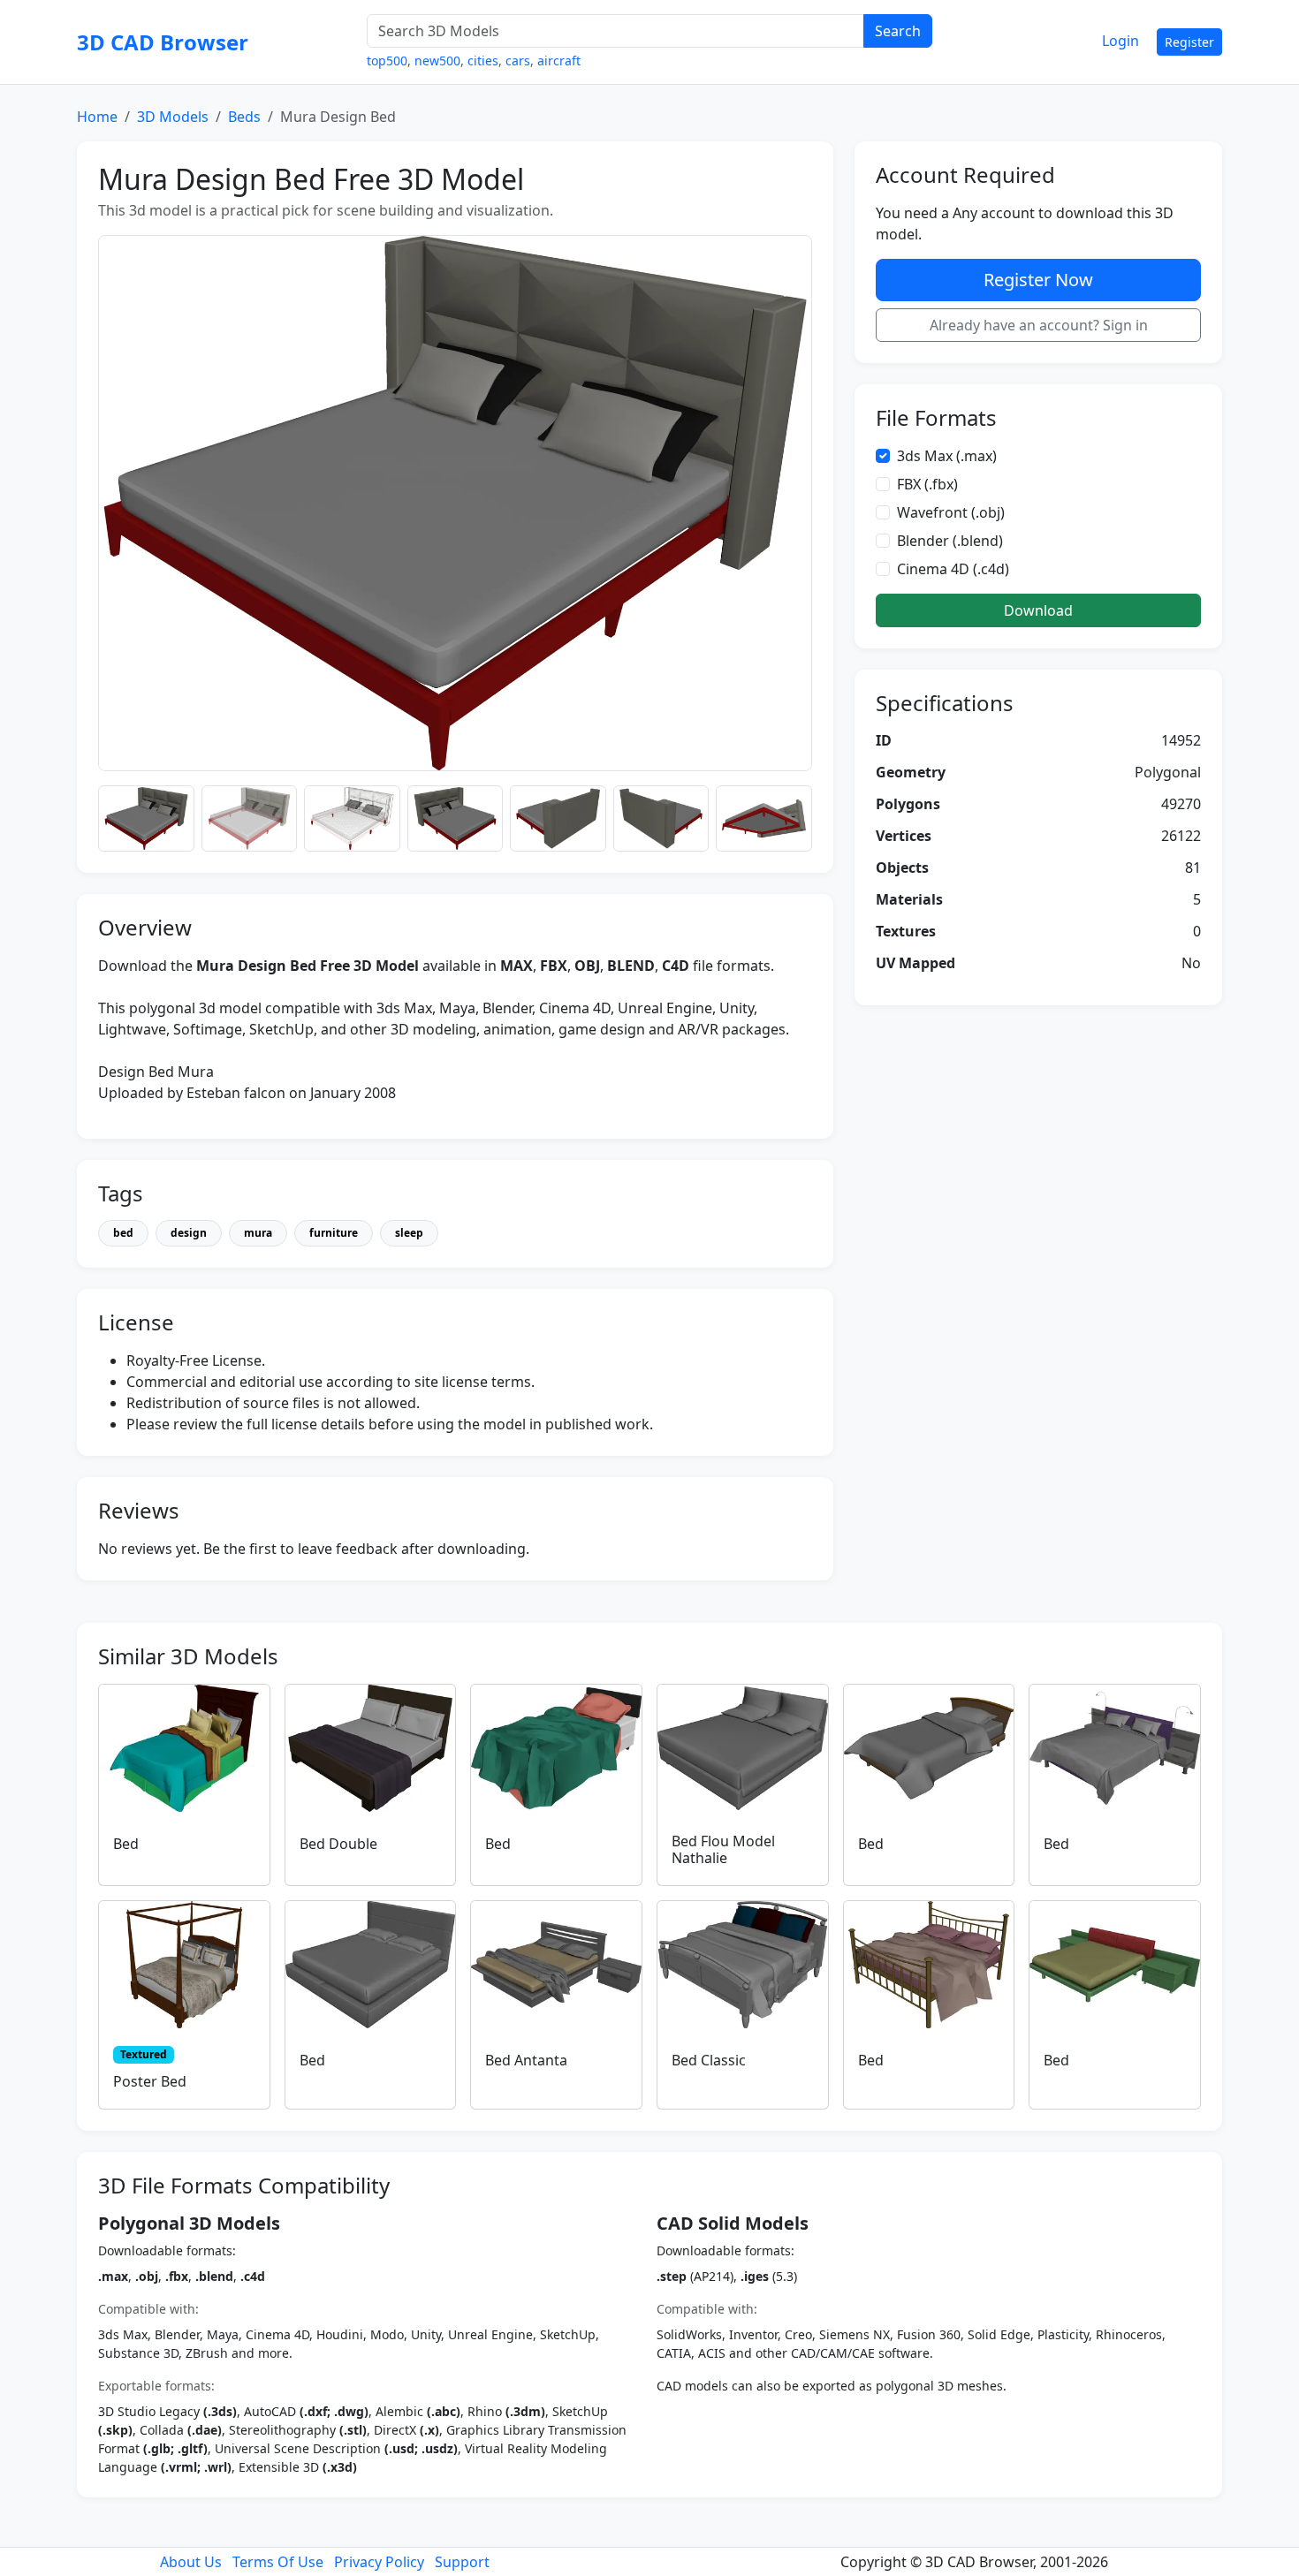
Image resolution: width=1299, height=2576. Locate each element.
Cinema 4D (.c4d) (953, 569)
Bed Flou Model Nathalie (723, 1849)
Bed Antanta (526, 2060)
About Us (191, 2562)
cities (483, 61)
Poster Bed (150, 2081)
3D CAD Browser (163, 42)
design (189, 1233)
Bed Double (338, 1844)
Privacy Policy (379, 2562)
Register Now (1038, 280)
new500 (437, 61)
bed (123, 1233)
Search (898, 31)
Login (1120, 41)
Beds (244, 117)
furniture (334, 1233)
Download (1038, 610)
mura (258, 1233)
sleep (409, 1233)
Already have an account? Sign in (1039, 325)
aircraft (559, 61)
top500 (387, 61)
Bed (126, 1844)
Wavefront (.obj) (951, 512)
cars (518, 61)
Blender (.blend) (950, 541)
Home (97, 117)
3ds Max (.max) (947, 456)
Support (462, 2562)
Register (1189, 42)
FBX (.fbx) (927, 484)
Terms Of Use (278, 2562)
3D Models (173, 117)
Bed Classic (709, 2060)
